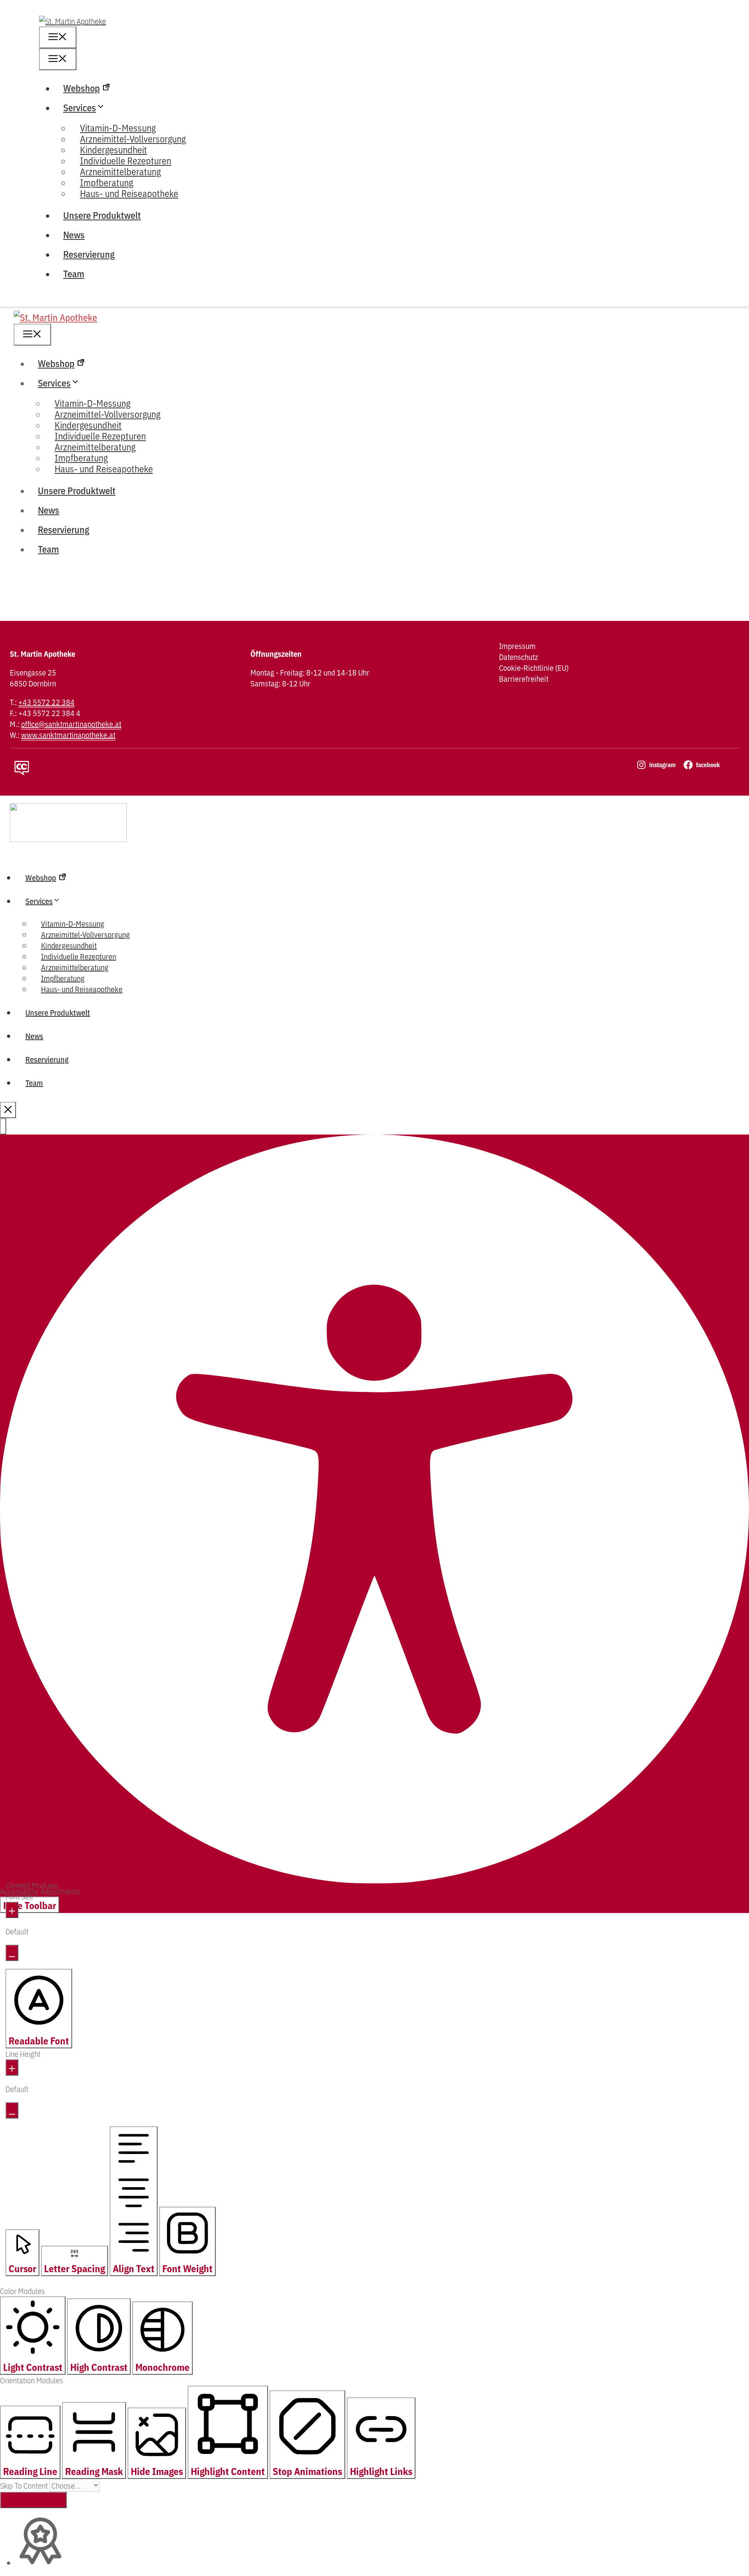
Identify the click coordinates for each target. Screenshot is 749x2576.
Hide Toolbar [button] (30, 1905)
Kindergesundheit (69, 945)
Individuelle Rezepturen (79, 956)
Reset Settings (33, 2500)
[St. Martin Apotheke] (55, 317)
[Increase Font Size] (12, 1910)
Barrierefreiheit (524, 679)
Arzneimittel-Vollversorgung (85, 934)
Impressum (517, 646)
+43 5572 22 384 (46, 702)
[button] (3, 1126)
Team (74, 273)
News (74, 234)
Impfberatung (63, 978)
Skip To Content (25, 2485)
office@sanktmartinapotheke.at (71, 724)
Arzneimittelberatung (75, 967)
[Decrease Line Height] (12, 2110)
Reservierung (89, 254)
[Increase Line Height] (12, 2067)
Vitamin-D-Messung (73, 923)
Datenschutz (518, 657)
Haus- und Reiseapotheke (129, 193)
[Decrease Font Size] (12, 1953)
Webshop (82, 88)
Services (80, 107)
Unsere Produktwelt (102, 215)
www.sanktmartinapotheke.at (68, 735)
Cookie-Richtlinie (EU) (534, 668)
